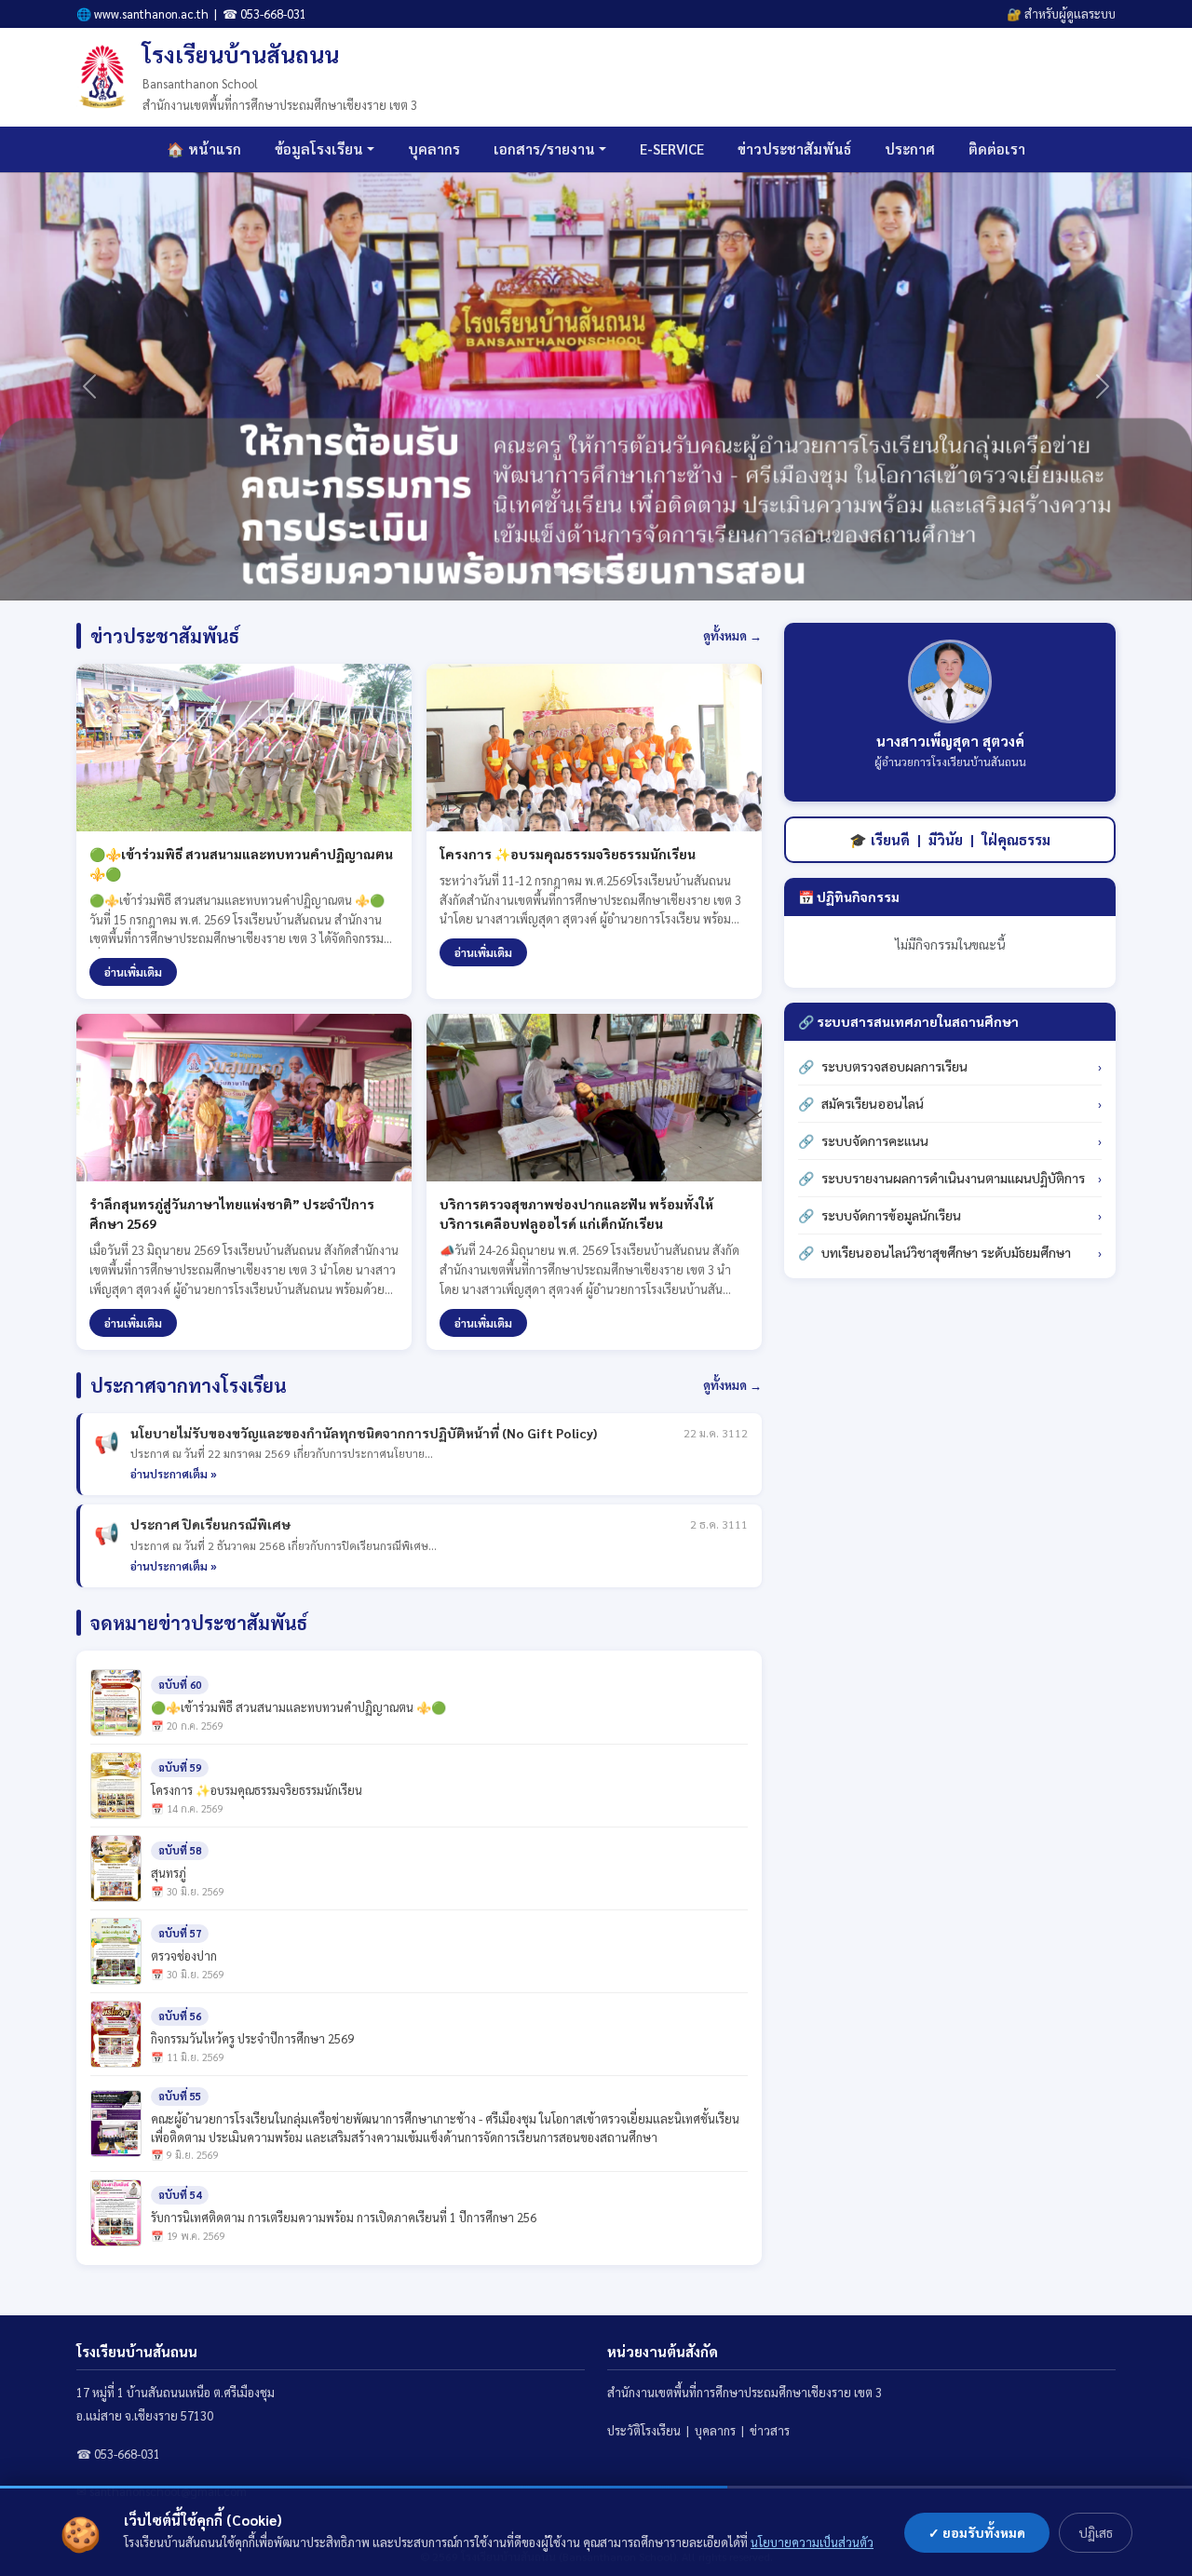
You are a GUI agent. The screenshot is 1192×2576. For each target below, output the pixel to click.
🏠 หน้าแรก (204, 148)
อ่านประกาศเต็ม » (174, 1474)
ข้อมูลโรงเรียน (319, 148)
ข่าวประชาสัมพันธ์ (794, 148)
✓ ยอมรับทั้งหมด (977, 2532)
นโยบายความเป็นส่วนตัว (812, 2542)
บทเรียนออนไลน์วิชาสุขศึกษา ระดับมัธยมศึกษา (946, 1252)
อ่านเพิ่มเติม (133, 972)
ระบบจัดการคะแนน (875, 1140)
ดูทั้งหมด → (732, 635)
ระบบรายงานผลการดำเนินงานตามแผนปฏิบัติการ (953, 1178)
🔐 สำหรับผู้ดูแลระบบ (1061, 13)
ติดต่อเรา (997, 148)
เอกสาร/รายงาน (544, 148)
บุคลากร (434, 148)
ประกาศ (910, 148)
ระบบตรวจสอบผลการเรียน (894, 1066)
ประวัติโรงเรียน (644, 2430)
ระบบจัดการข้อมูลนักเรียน (891, 1215)
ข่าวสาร (770, 2430)
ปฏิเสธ (1096, 2532)
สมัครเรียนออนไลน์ (873, 1103)
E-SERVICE (672, 148)
